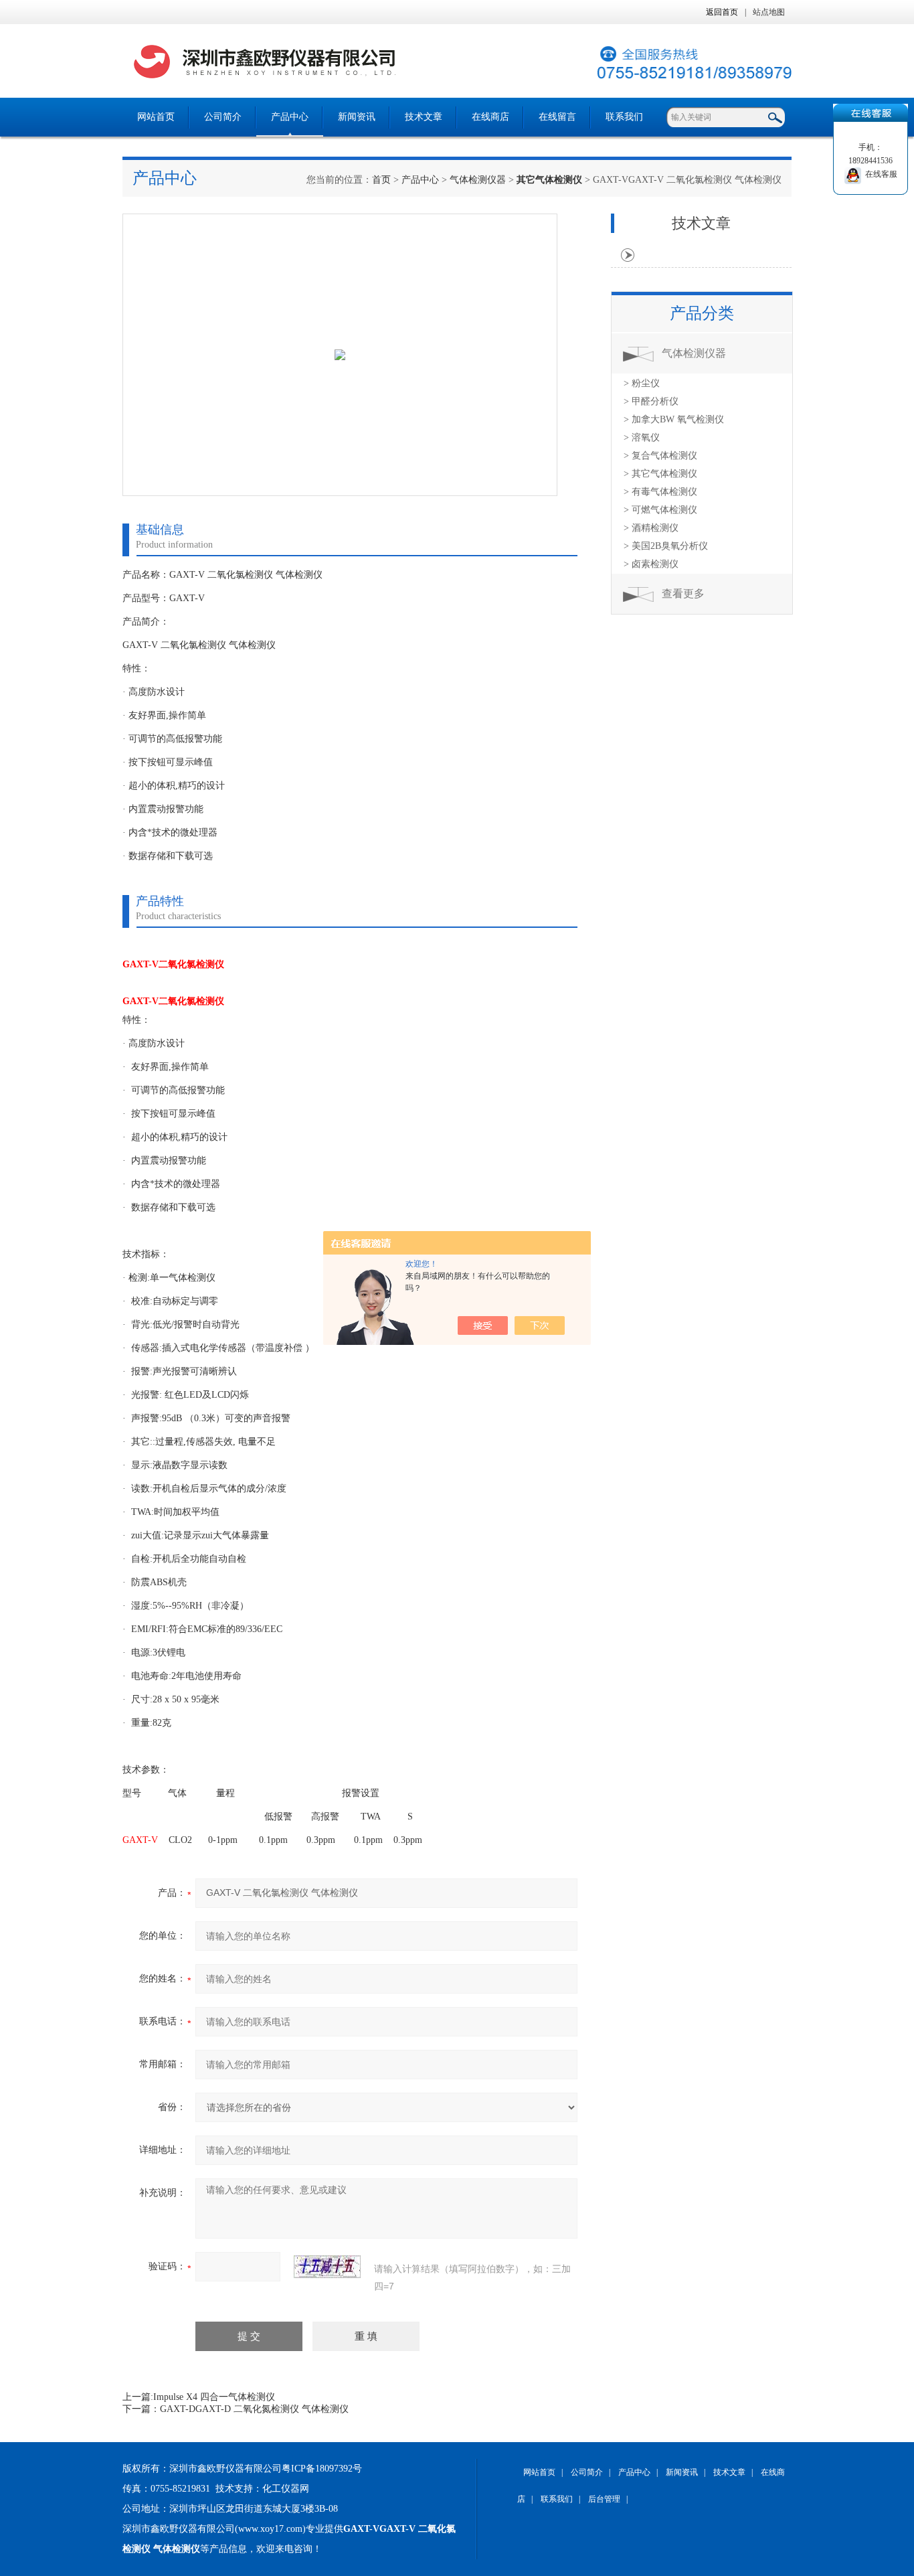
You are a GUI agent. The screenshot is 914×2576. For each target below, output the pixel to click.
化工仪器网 (286, 2489)
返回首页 (722, 12)
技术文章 (424, 117)
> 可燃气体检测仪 (660, 510)
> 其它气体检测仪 (660, 474)
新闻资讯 (357, 117)
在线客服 (879, 174)
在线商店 (490, 117)
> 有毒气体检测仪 (660, 492)
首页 (381, 180)
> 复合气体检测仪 (660, 456)
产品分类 (702, 313)
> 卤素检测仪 (651, 564)
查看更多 (683, 593)
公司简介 (223, 117)
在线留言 (557, 117)
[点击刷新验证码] (327, 2267)
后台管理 (604, 2499)
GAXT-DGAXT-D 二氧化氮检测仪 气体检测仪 (254, 2409)
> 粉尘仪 (642, 383)
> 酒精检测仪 (651, 528)
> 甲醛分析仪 (651, 401)
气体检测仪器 (478, 180)
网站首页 (156, 117)
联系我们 (624, 117)
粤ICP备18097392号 (322, 2469)
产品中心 (290, 117)
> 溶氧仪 (642, 437)
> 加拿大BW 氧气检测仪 (674, 419)
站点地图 (769, 12)
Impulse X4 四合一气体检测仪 (214, 2397)
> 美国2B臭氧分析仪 (666, 546)
